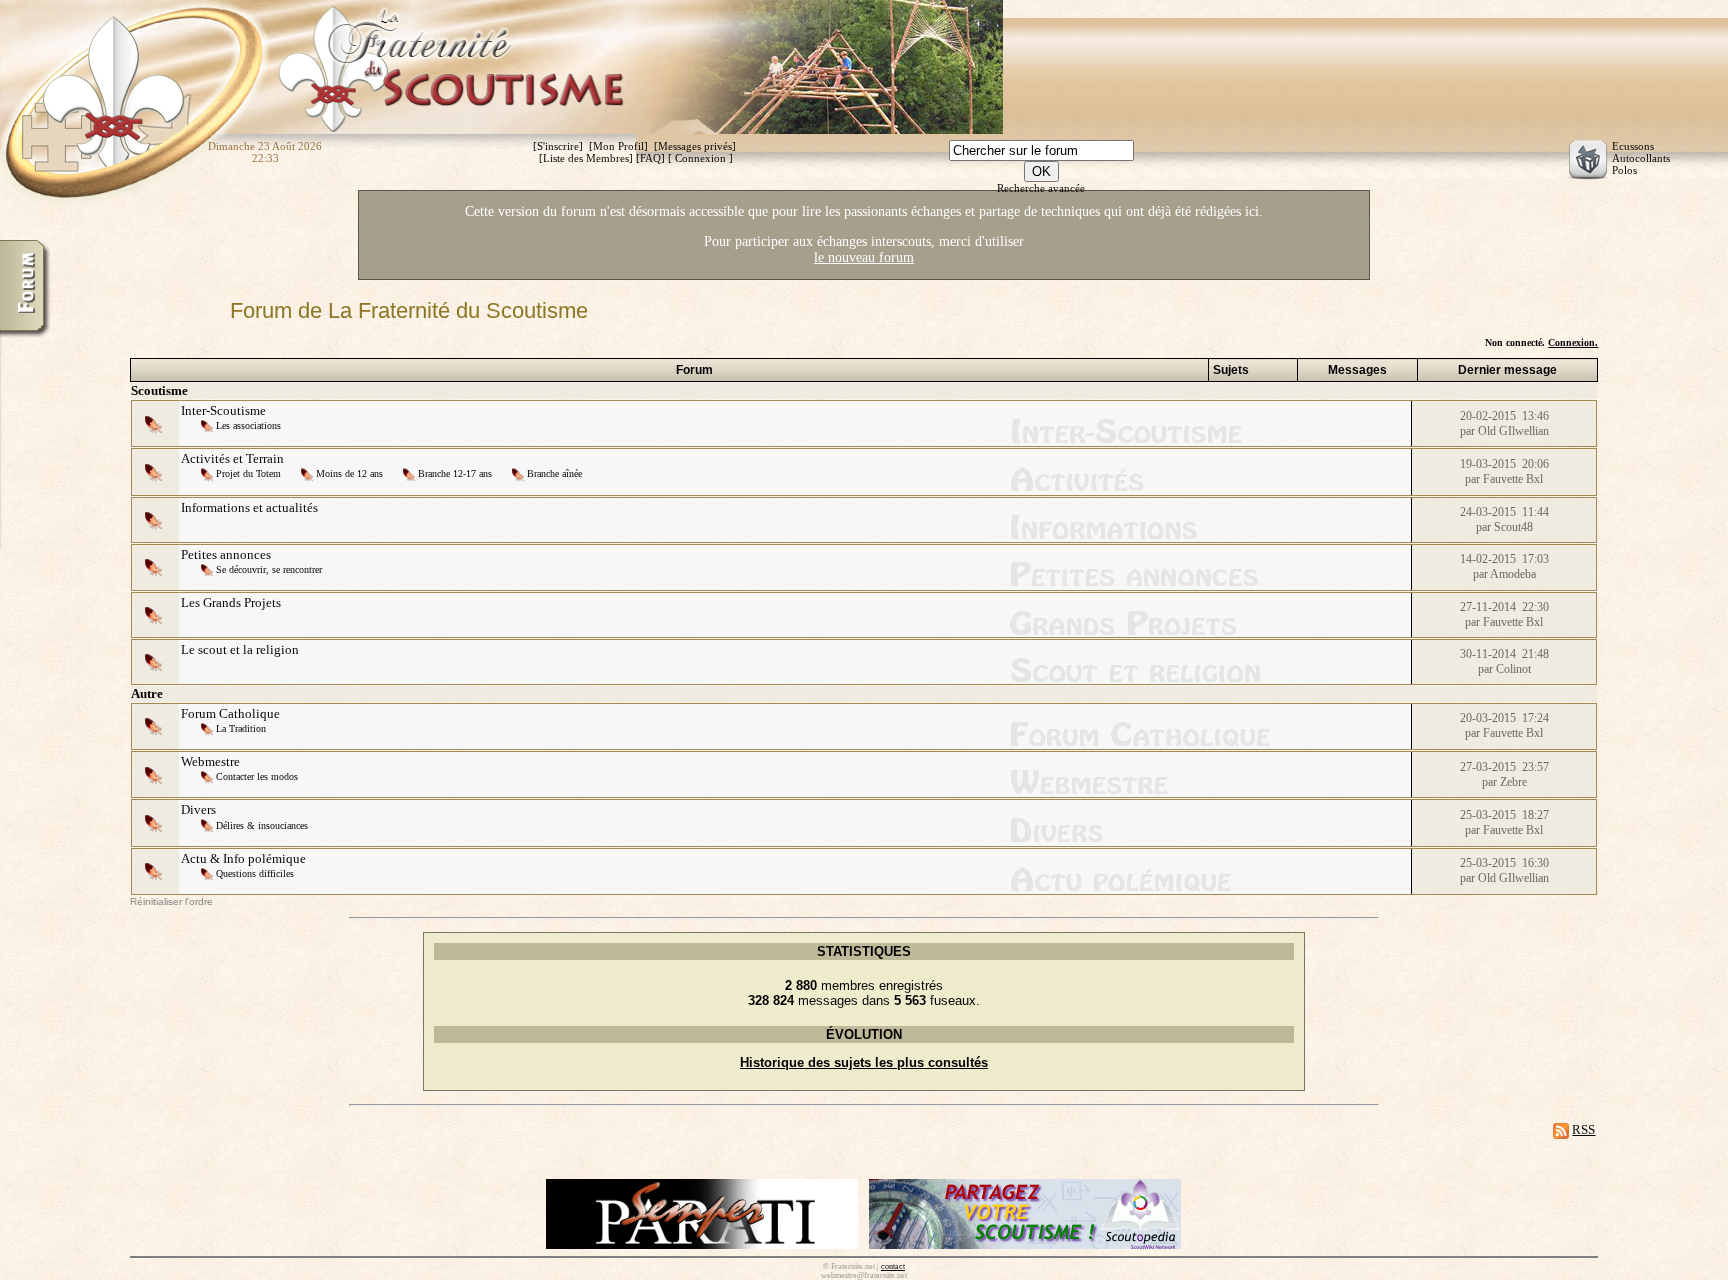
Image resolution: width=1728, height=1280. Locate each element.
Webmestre (210, 761)
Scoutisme (159, 390)
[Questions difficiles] (208, 872)
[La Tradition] (208, 727)
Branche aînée (554, 473)
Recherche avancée (1041, 188)
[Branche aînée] (519, 472)
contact (893, 1266)
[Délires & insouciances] (208, 824)
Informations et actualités (249, 507)
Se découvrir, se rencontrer (269, 569)
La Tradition (241, 728)
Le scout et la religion (240, 649)
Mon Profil (618, 146)
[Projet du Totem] (208, 472)
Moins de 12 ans (349, 473)
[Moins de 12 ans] (308, 472)
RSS (1583, 1129)
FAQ (650, 158)
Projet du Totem (248, 473)
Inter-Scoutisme (223, 410)
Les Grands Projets (231, 602)
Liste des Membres (586, 158)
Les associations (248, 425)
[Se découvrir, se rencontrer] (208, 568)
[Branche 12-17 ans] (410, 472)
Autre (147, 693)
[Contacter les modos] (208, 775)
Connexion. (1573, 342)
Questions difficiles (255, 873)
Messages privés (695, 146)
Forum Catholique (230, 713)
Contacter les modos (257, 776)
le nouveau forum (864, 257)
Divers (198, 809)
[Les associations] (208, 424)
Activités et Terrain (232, 458)
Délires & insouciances (262, 825)
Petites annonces (226, 554)
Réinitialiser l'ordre (171, 901)
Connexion (700, 158)
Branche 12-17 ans (455, 473)
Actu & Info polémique (243, 858)
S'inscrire (558, 146)
